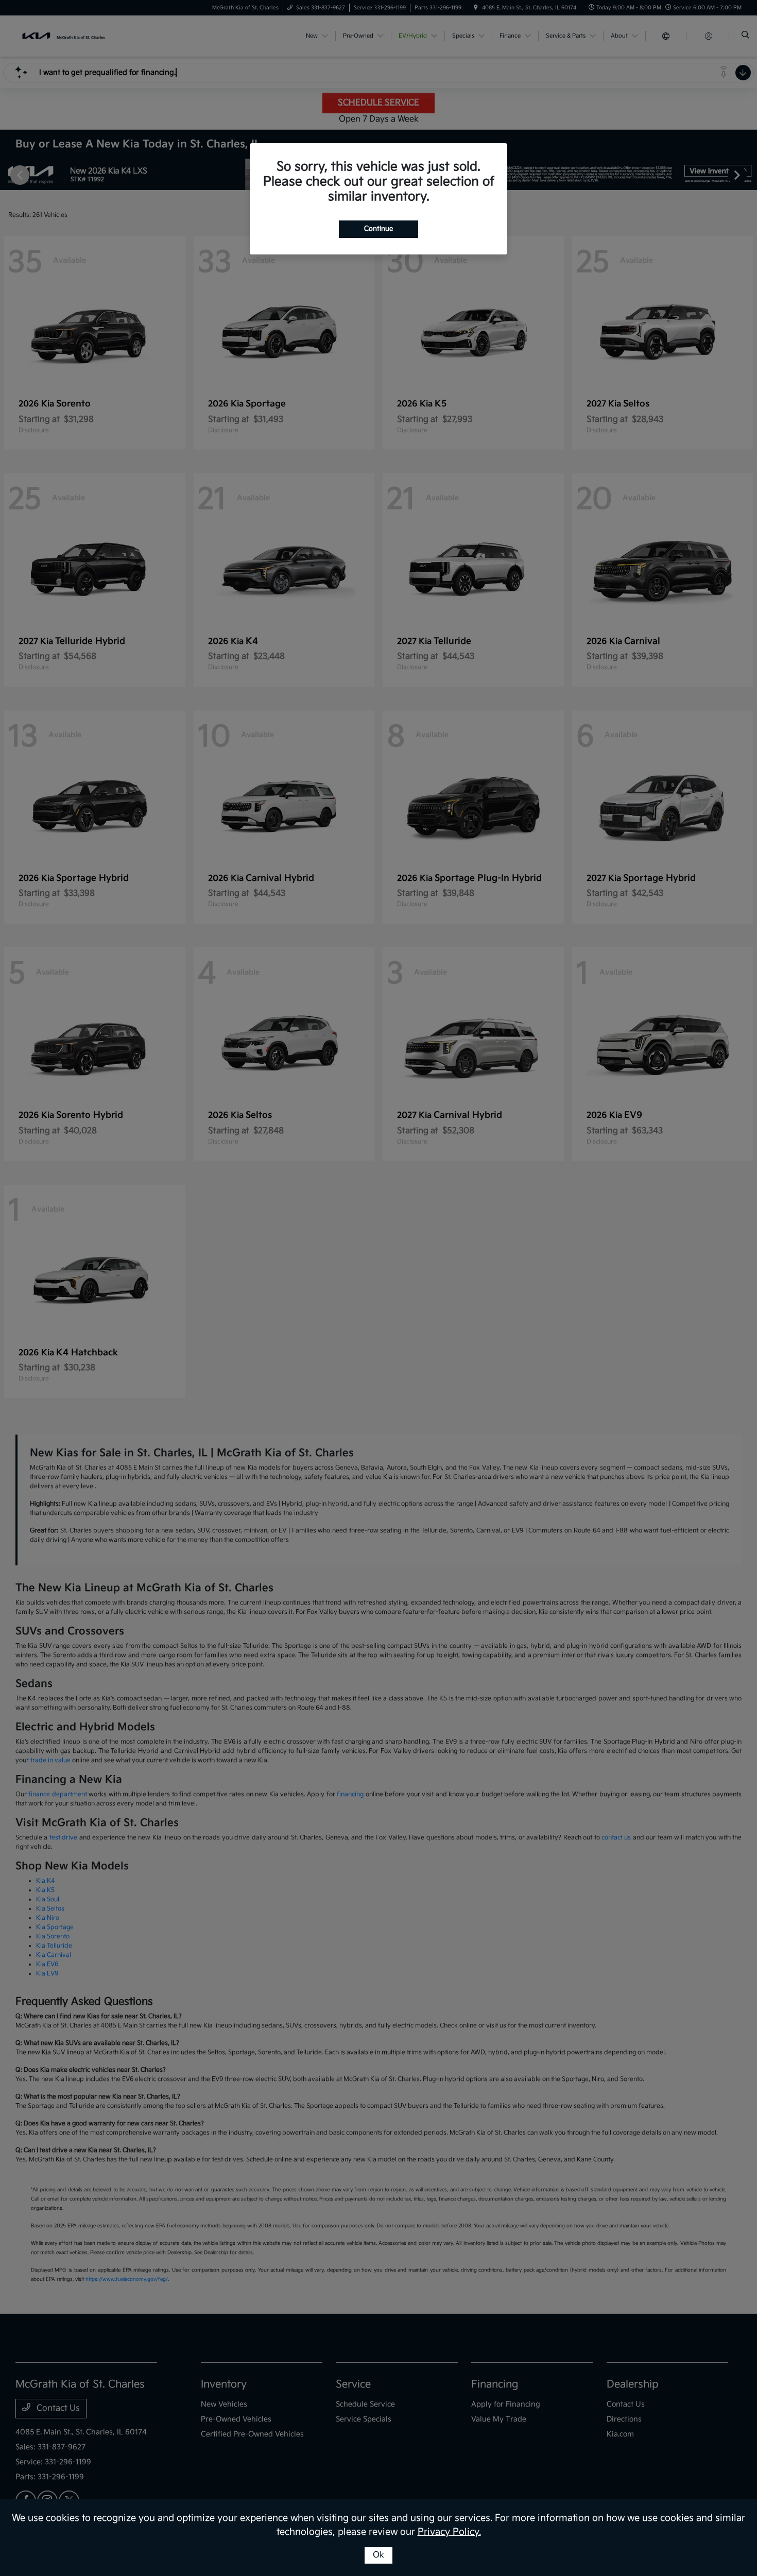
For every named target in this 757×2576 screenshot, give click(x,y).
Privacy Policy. (449, 2532)
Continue (378, 229)
